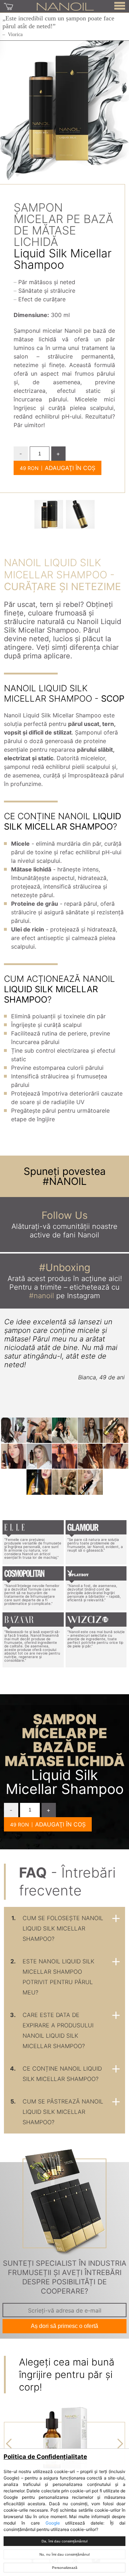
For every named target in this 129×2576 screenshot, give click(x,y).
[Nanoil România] (65, 6)
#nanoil (42, 1296)
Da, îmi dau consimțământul (64, 2541)
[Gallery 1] (80, 514)
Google (53, 2523)
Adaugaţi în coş (70, 468)
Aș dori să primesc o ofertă (64, 2326)
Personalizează (65, 2568)
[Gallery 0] (49, 514)
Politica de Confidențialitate (45, 2457)
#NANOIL (65, 1181)
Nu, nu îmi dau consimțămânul (64, 2554)
